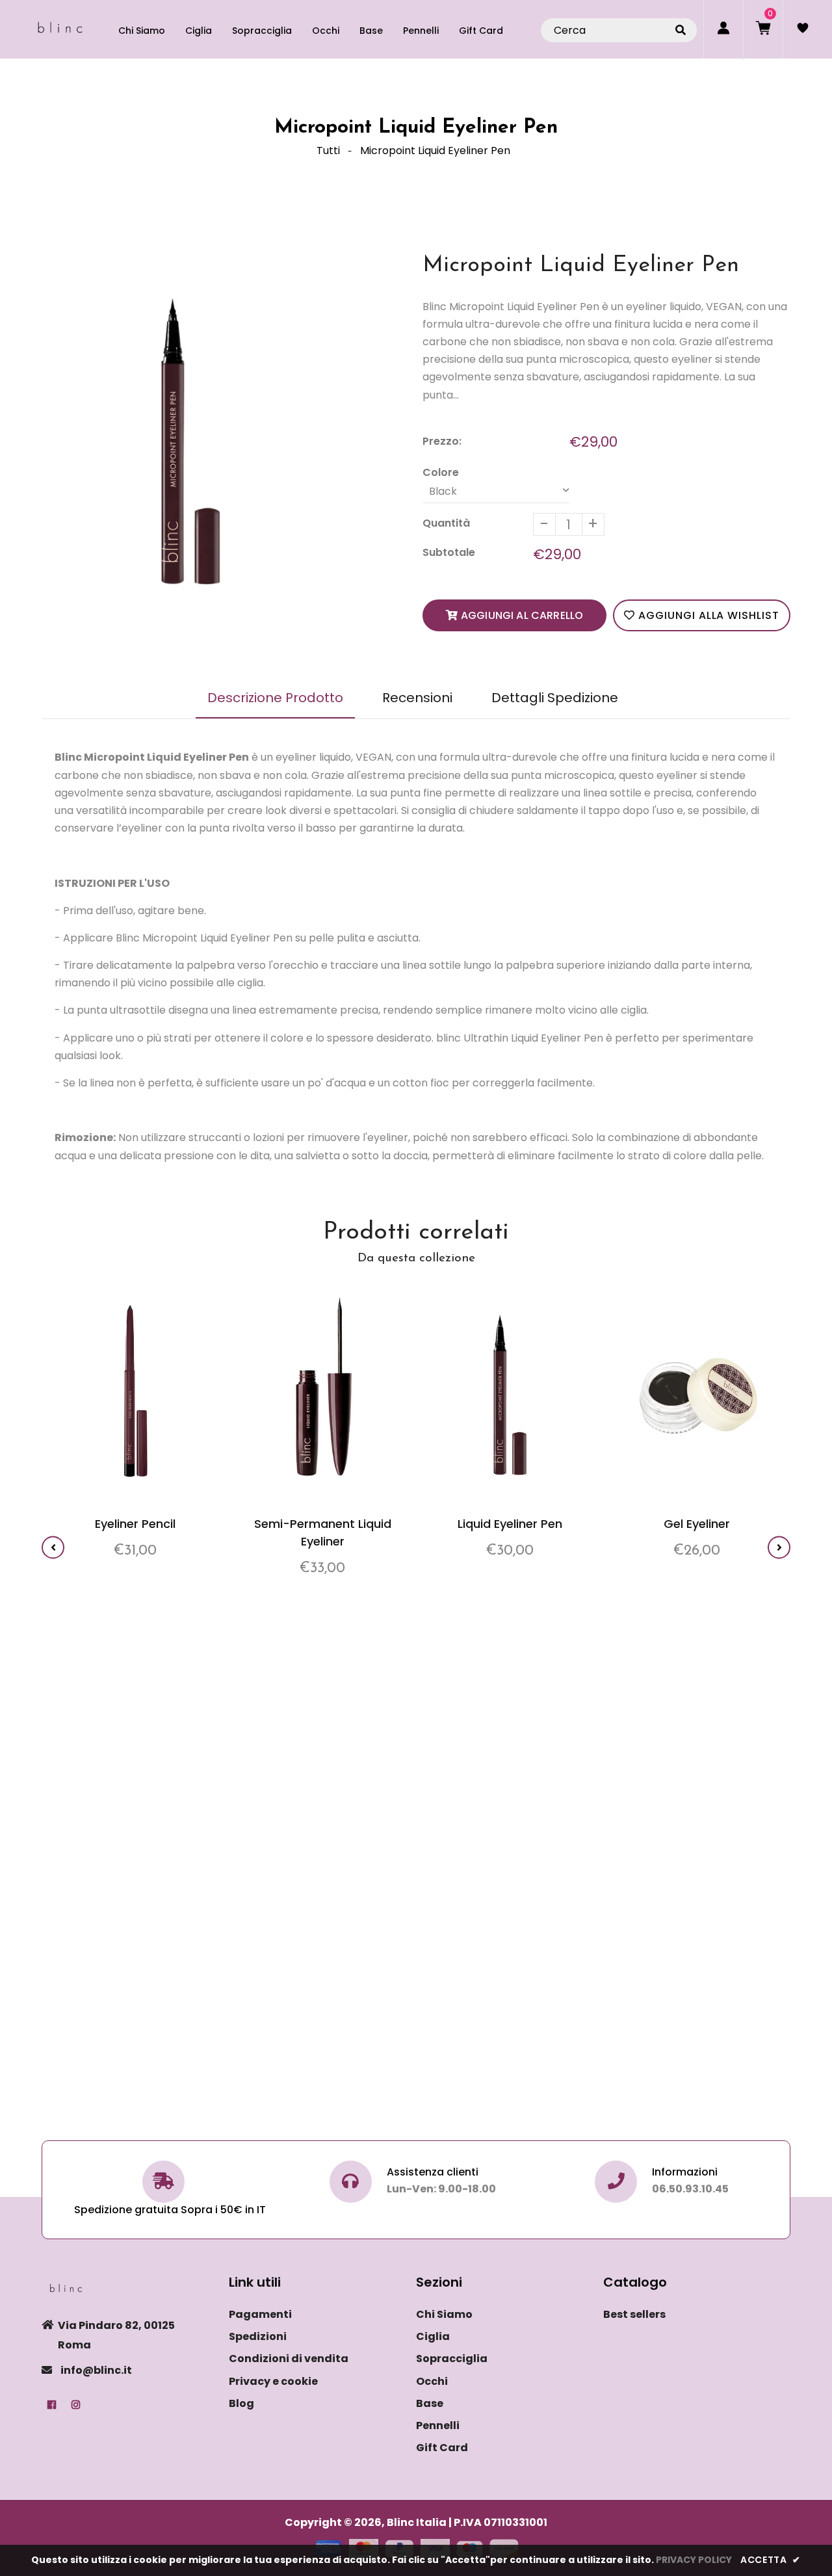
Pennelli (438, 2425)
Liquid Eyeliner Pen (510, 1524)
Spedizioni (258, 2336)
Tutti (328, 151)
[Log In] (723, 29)
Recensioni (417, 698)
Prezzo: (442, 441)
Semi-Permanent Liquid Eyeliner (323, 1532)
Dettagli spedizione (555, 698)
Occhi (432, 2381)
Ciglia (433, 2336)
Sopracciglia (452, 2359)
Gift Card (442, 2448)
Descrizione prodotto (275, 698)
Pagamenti (260, 2314)
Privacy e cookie (273, 2381)
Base (430, 2403)
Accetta (771, 2560)
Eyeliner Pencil (135, 1524)
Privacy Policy (694, 2560)
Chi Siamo (444, 2314)
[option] (190, 439)
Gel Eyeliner (697, 1524)
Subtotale (449, 552)
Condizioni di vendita (289, 2359)
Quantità (446, 523)
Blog (241, 2403)
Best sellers (634, 2314)
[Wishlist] (803, 29)
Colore (441, 472)
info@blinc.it (96, 2370)
